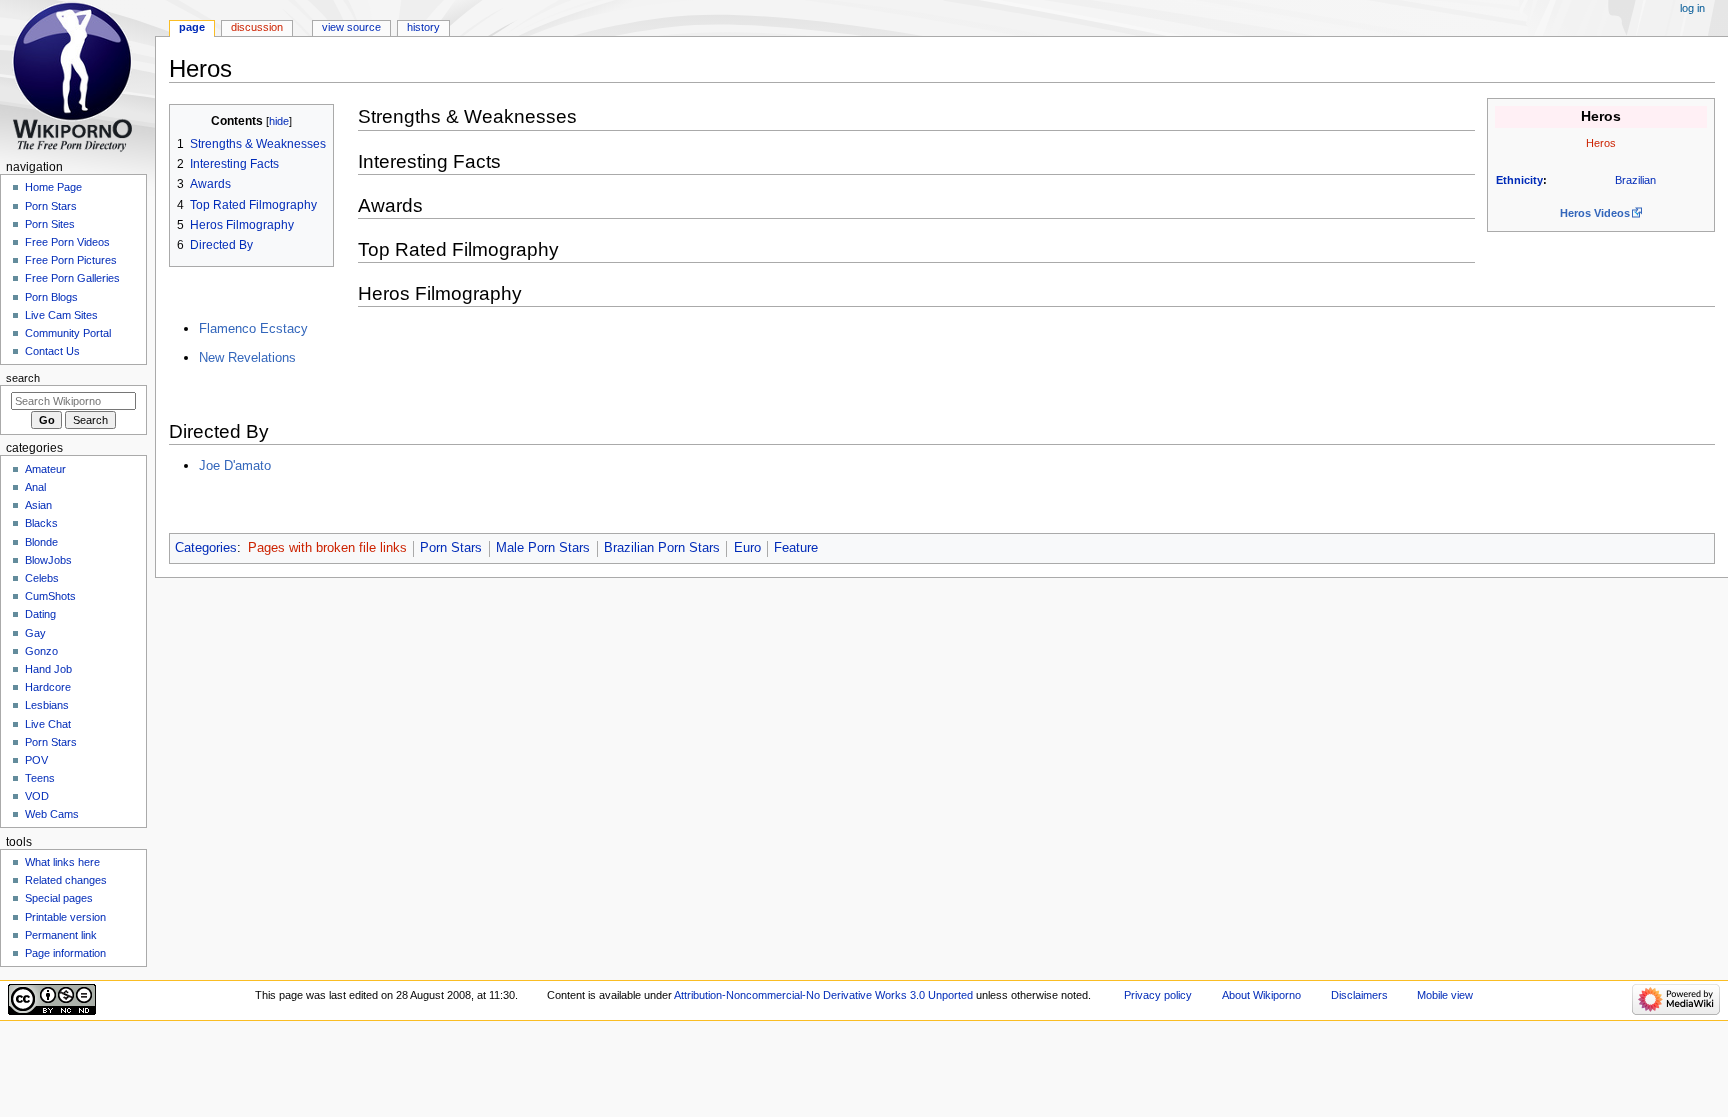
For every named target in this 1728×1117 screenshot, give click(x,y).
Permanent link (61, 935)
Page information (65, 953)
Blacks (41, 523)
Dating (40, 614)
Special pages (59, 898)
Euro (747, 548)
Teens (40, 778)
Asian (38, 505)
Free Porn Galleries (72, 278)
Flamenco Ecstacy (253, 328)
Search (23, 378)
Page (192, 27)
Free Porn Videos (67, 242)
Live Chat (48, 724)
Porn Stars (451, 548)
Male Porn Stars (543, 548)
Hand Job (48, 669)
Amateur (45, 469)
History (423, 27)
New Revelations (247, 357)
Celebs (42, 578)
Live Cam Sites (61, 315)
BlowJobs (48, 560)
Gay (35, 633)
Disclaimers (1359, 995)
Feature (796, 548)
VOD (37, 796)
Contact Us (52, 351)
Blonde (41, 542)
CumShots (50, 596)
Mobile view (1445, 995)
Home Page (53, 187)
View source (351, 27)
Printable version (65, 917)
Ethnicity (1519, 180)
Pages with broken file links (327, 548)
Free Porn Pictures (71, 260)
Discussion (257, 27)
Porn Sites (50, 224)
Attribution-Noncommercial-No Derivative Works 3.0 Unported (823, 995)
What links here (62, 862)
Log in (1692, 8)
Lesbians (47, 705)
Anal (35, 487)
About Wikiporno (1261, 995)
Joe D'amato (235, 465)
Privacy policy (1158, 995)
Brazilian (1635, 180)
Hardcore (48, 687)
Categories (206, 548)
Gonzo (41, 651)
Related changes (66, 880)
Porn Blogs (51, 297)
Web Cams (52, 814)
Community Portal (68, 333)
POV (36, 760)
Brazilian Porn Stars (662, 548)
